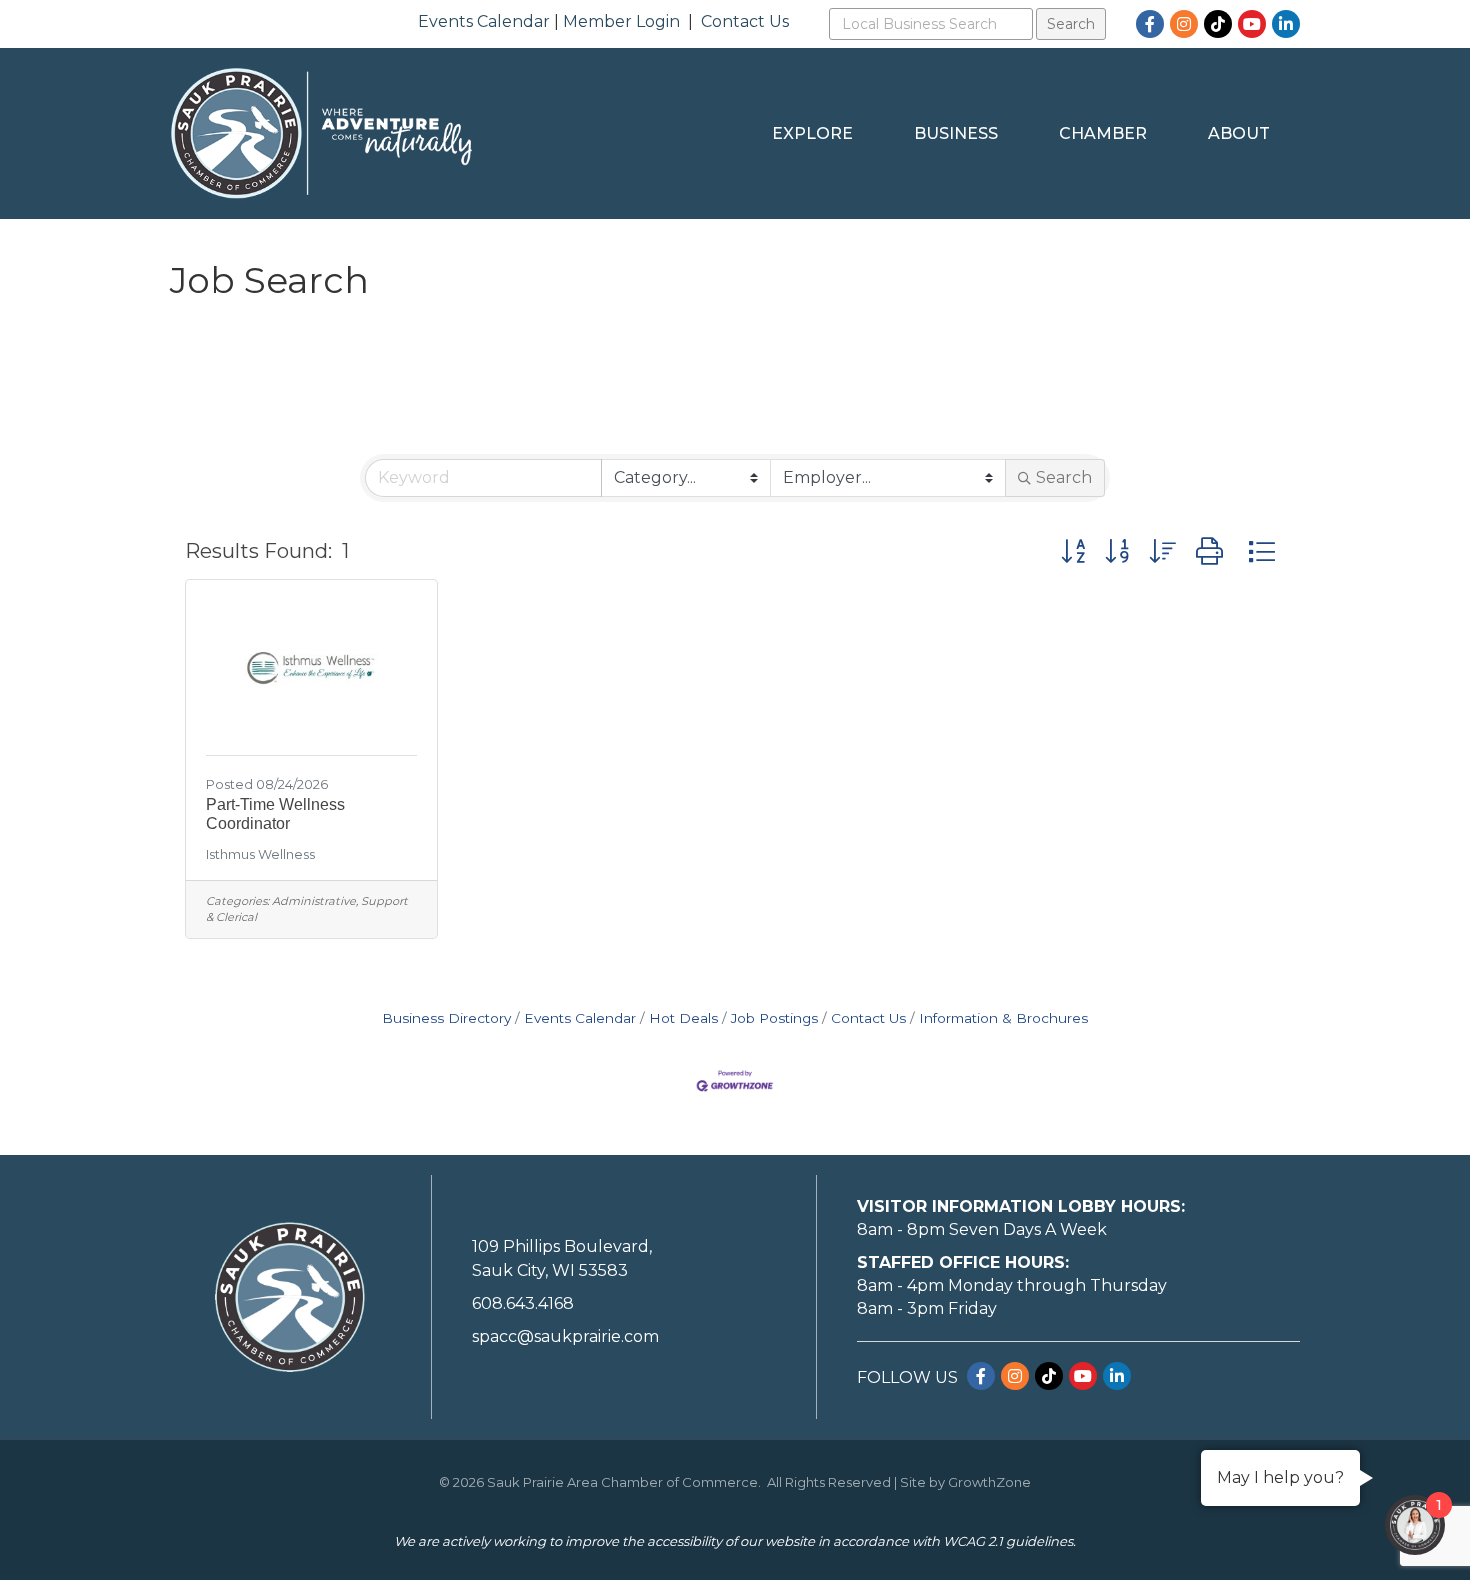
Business (956, 133)
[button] (1073, 551)
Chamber (1103, 133)
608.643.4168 (523, 1303)
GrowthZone (989, 1482)
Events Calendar (484, 21)
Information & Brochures (1003, 1018)
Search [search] (1064, 477)
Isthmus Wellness (260, 854)
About (1239, 133)
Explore (812, 133)
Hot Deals (683, 1018)
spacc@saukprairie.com (565, 1336)
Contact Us (745, 21)
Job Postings (774, 1018)
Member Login (621, 21)
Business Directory (446, 1018)
